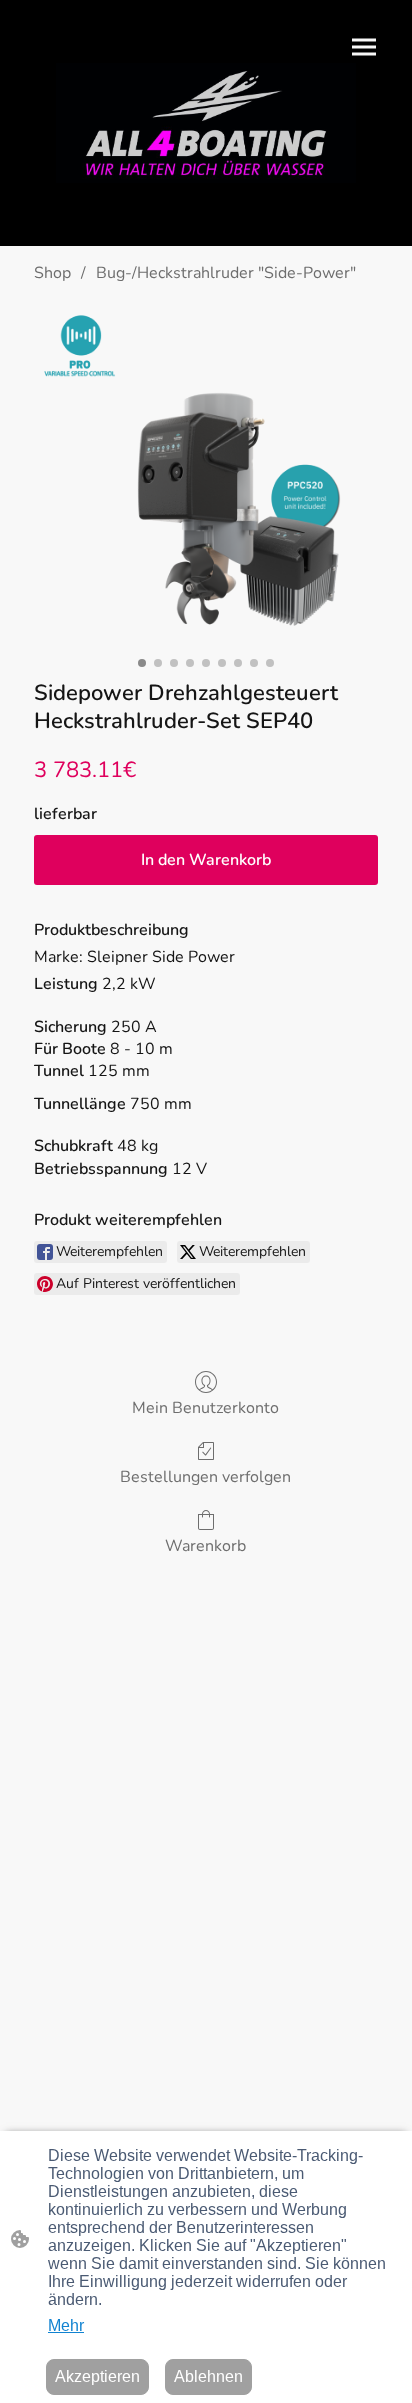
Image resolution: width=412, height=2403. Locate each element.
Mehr (66, 2325)
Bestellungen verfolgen (205, 1476)
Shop (52, 273)
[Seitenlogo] (206, 123)
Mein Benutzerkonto (205, 1407)
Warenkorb (205, 1545)
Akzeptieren (97, 2376)
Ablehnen (208, 2376)
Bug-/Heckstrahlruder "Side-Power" (226, 273)
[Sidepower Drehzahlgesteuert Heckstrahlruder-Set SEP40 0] (206, 477)
